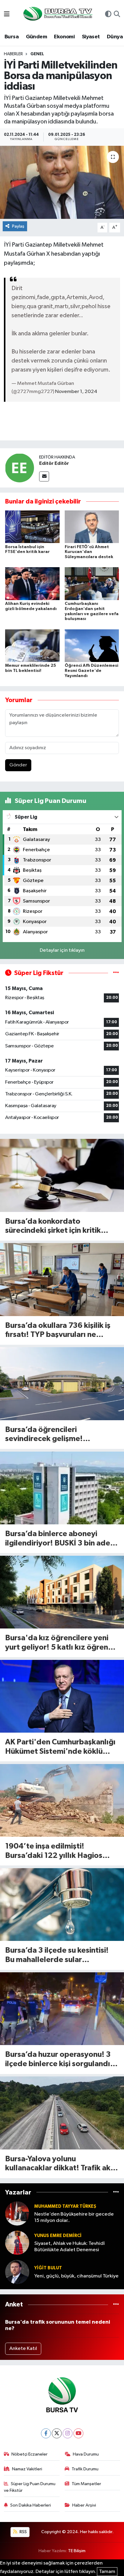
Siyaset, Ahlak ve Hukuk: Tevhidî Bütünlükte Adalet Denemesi (70, 2247)
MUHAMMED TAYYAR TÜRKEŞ (65, 2206)
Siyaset (91, 37)
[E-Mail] (44, 476)
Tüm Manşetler (86, 2484)
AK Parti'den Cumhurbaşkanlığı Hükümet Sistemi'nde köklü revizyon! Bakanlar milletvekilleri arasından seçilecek (60, 1747)
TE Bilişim (77, 2551)
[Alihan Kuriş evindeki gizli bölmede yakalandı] (32, 584)
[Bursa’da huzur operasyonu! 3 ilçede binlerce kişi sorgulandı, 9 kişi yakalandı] (62, 2009)
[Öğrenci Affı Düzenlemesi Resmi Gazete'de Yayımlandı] (92, 646)
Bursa (12, 37)
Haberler (13, 54)
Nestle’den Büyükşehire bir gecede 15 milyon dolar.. (74, 2217)
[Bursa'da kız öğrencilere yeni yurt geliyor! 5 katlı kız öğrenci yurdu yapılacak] (62, 1592)
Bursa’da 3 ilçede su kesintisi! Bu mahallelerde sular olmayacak (57, 1956)
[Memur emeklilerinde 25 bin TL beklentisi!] (32, 646)
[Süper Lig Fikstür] (116, 973)
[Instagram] (68, 2433)
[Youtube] (78, 2433)
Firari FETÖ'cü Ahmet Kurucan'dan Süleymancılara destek (89, 552)
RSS (23, 2532)
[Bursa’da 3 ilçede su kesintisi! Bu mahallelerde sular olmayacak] (62, 1905)
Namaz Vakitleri (27, 2469)
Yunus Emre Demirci (58, 2236)
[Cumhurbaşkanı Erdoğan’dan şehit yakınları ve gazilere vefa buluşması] (92, 584)
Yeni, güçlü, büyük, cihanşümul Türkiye (76, 2276)
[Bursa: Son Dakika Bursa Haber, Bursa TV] (57, 14)
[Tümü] (116, 2192)
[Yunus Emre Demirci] (17, 2243)
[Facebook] (46, 2433)
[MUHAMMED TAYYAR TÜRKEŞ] (17, 2213)
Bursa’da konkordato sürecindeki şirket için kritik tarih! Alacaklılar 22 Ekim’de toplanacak (55, 1227)
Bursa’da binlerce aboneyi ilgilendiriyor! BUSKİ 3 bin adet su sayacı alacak (59, 1539)
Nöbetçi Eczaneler (29, 2454)
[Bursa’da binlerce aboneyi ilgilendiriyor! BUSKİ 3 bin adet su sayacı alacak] (62, 1488)
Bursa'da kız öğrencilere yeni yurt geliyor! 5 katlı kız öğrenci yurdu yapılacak (59, 1643)
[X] (57, 2433)
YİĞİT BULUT (48, 2268)
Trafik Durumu (85, 2469)
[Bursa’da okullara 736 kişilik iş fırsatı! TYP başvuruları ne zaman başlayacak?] (62, 1279)
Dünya (115, 37)
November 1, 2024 (76, 392)
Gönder (18, 765)
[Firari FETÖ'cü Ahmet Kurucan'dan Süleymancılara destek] (92, 527)
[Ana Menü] (7, 15)
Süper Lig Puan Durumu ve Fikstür (30, 2487)
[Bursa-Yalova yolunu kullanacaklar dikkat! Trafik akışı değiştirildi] (62, 2113)
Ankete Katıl (23, 2349)
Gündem (36, 37)
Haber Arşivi (84, 2505)
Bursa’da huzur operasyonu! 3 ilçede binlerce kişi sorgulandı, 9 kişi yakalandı (62, 2060)
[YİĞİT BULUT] (17, 2272)
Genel (37, 54)
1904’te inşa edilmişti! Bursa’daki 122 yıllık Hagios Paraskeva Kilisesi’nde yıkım (55, 1851)
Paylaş (18, 226)
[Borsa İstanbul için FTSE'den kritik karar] (32, 527)
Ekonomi (64, 37)
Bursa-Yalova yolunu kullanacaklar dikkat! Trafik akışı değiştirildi (62, 2164)
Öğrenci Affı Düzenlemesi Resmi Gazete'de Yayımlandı (91, 671)
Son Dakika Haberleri (31, 2505)
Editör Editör (54, 463)
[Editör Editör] (20, 468)
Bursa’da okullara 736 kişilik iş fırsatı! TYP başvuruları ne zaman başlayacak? (58, 1331)
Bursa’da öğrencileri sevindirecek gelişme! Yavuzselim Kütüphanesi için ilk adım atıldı (59, 1435)
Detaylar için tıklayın (62, 950)
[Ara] (117, 15)
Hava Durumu (86, 2454)
